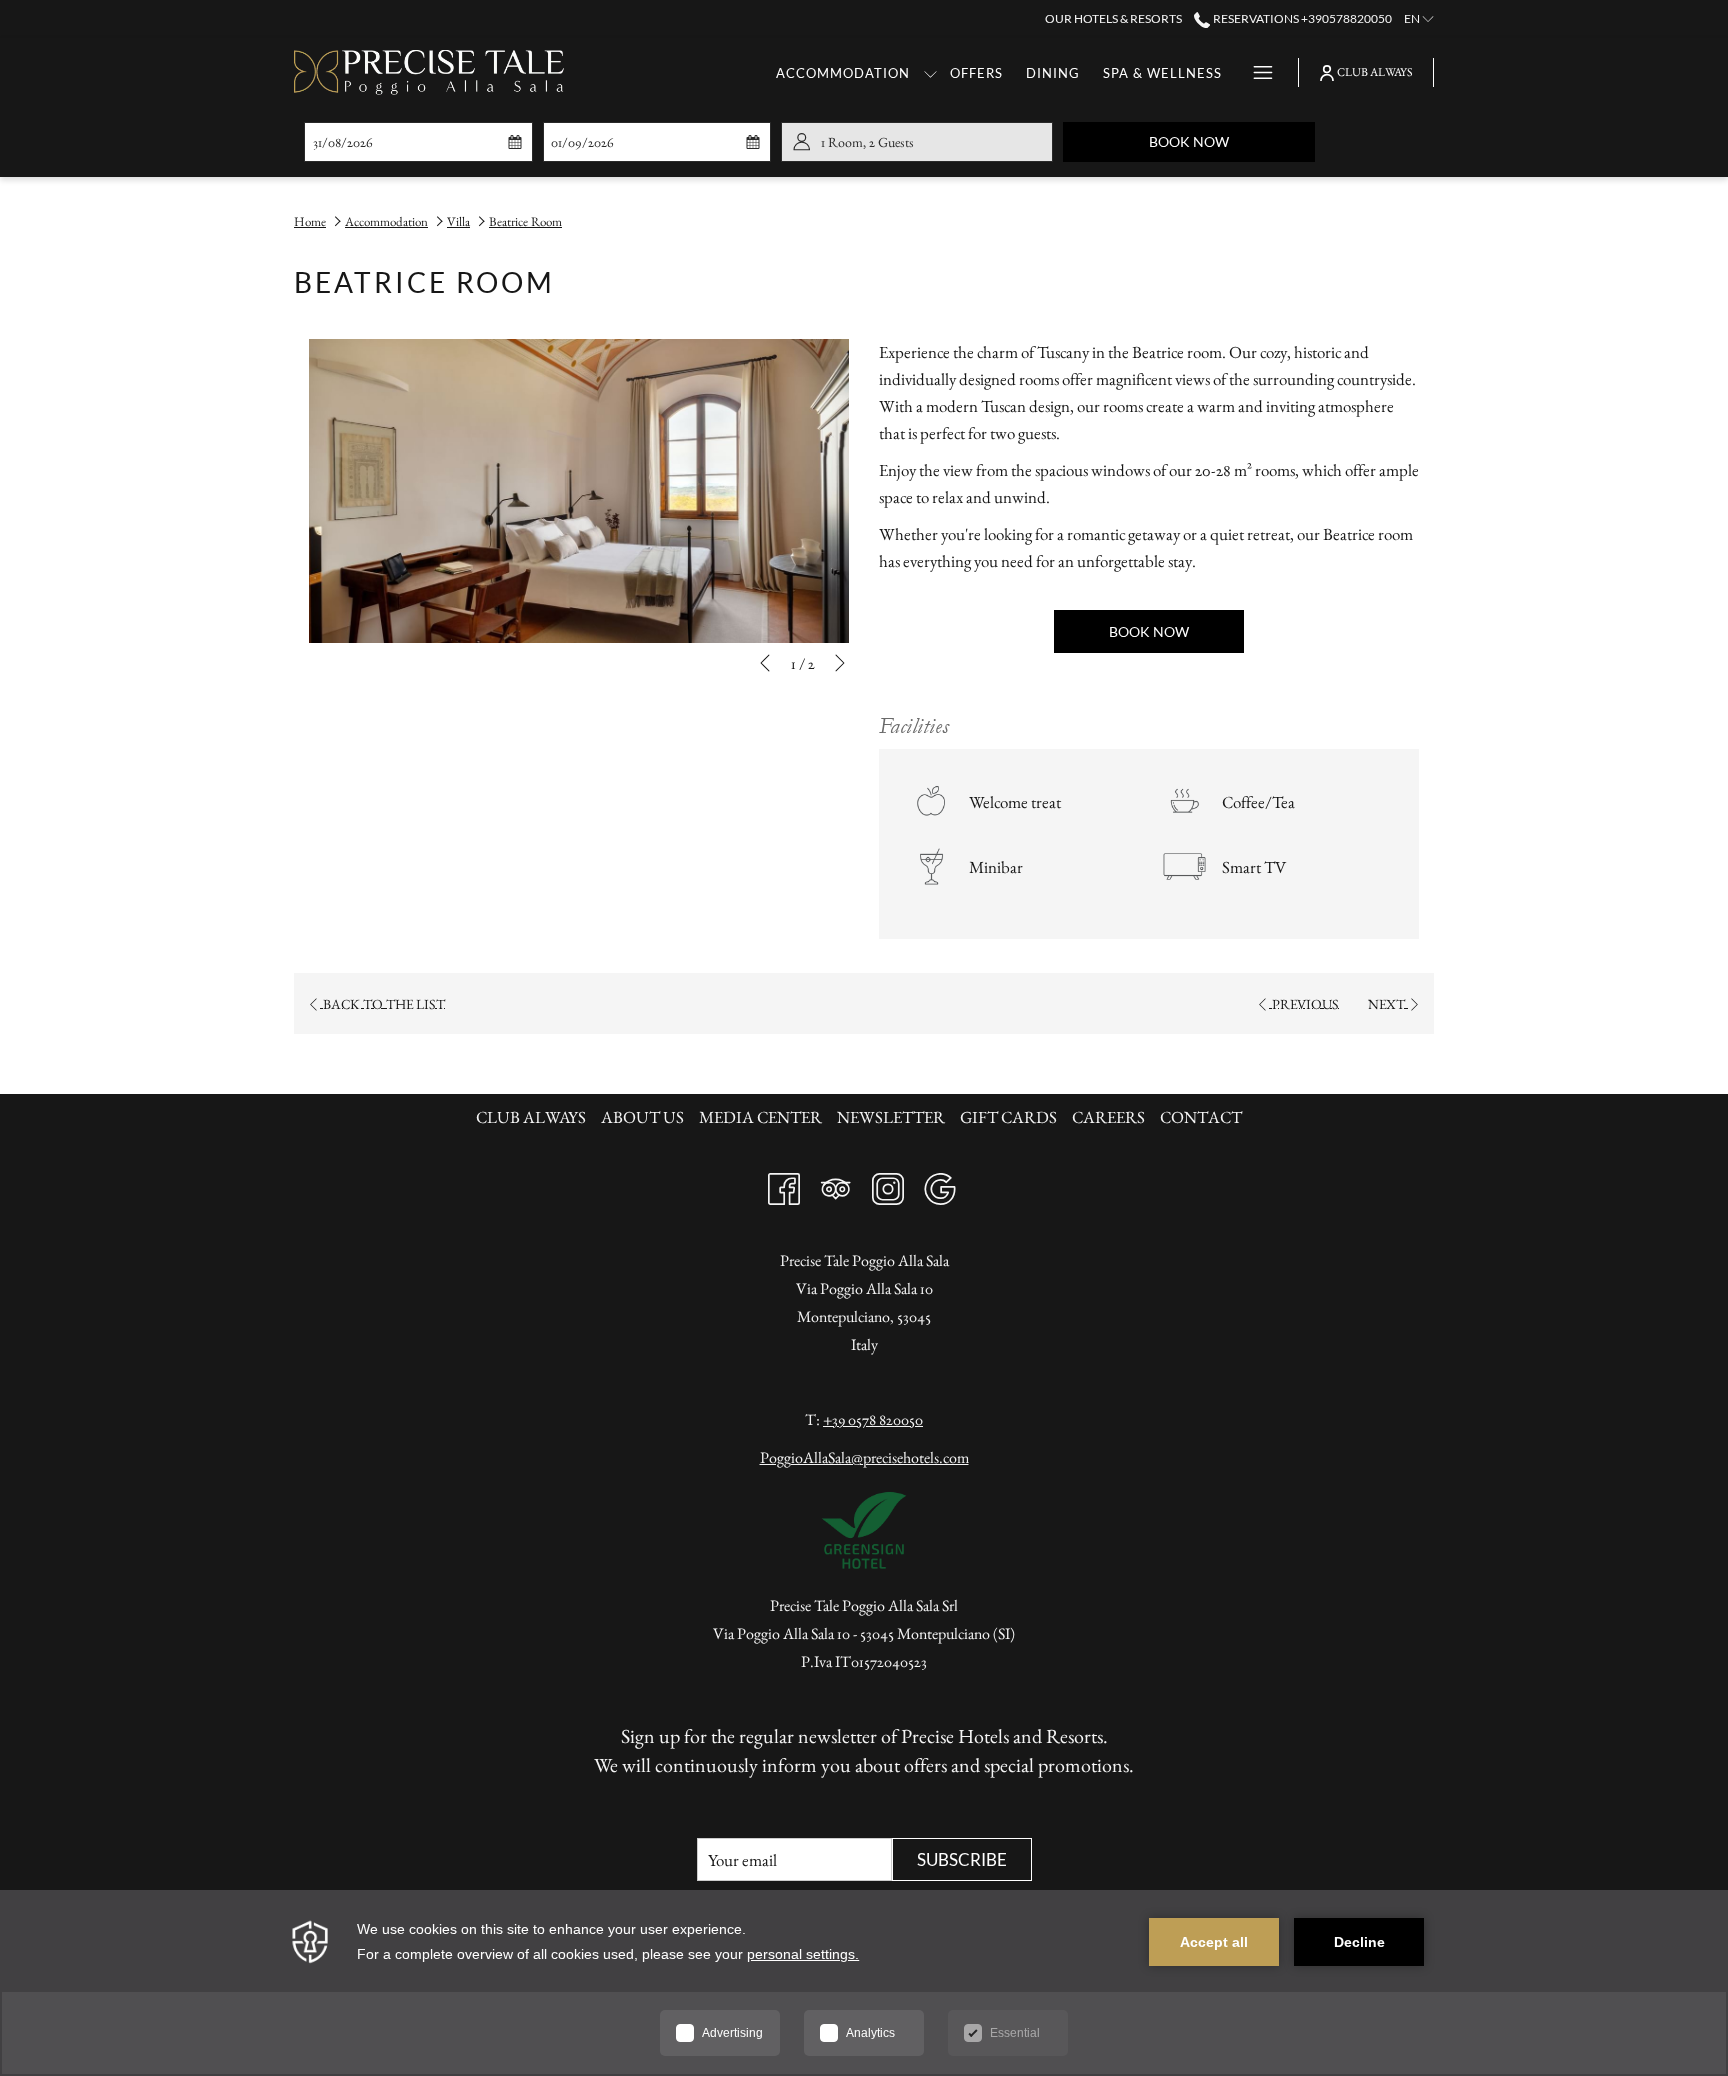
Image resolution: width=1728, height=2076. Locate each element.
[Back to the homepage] (429, 72)
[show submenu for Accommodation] (930, 72)
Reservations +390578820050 (1301, 18)
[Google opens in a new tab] (940, 1184)
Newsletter (893, 1117)
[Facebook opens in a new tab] (784, 1184)
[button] (405, 142)
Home (310, 221)
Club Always (533, 1117)
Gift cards (1008, 1117)
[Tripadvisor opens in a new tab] (836, 1184)
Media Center (760, 1117)
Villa (458, 221)
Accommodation (386, 221)
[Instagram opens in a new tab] (888, 1184)
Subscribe (962, 1859)
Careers (1108, 1117)
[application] (864, 1983)
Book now (1232, 141)
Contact (1201, 1117)
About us (642, 1117)
